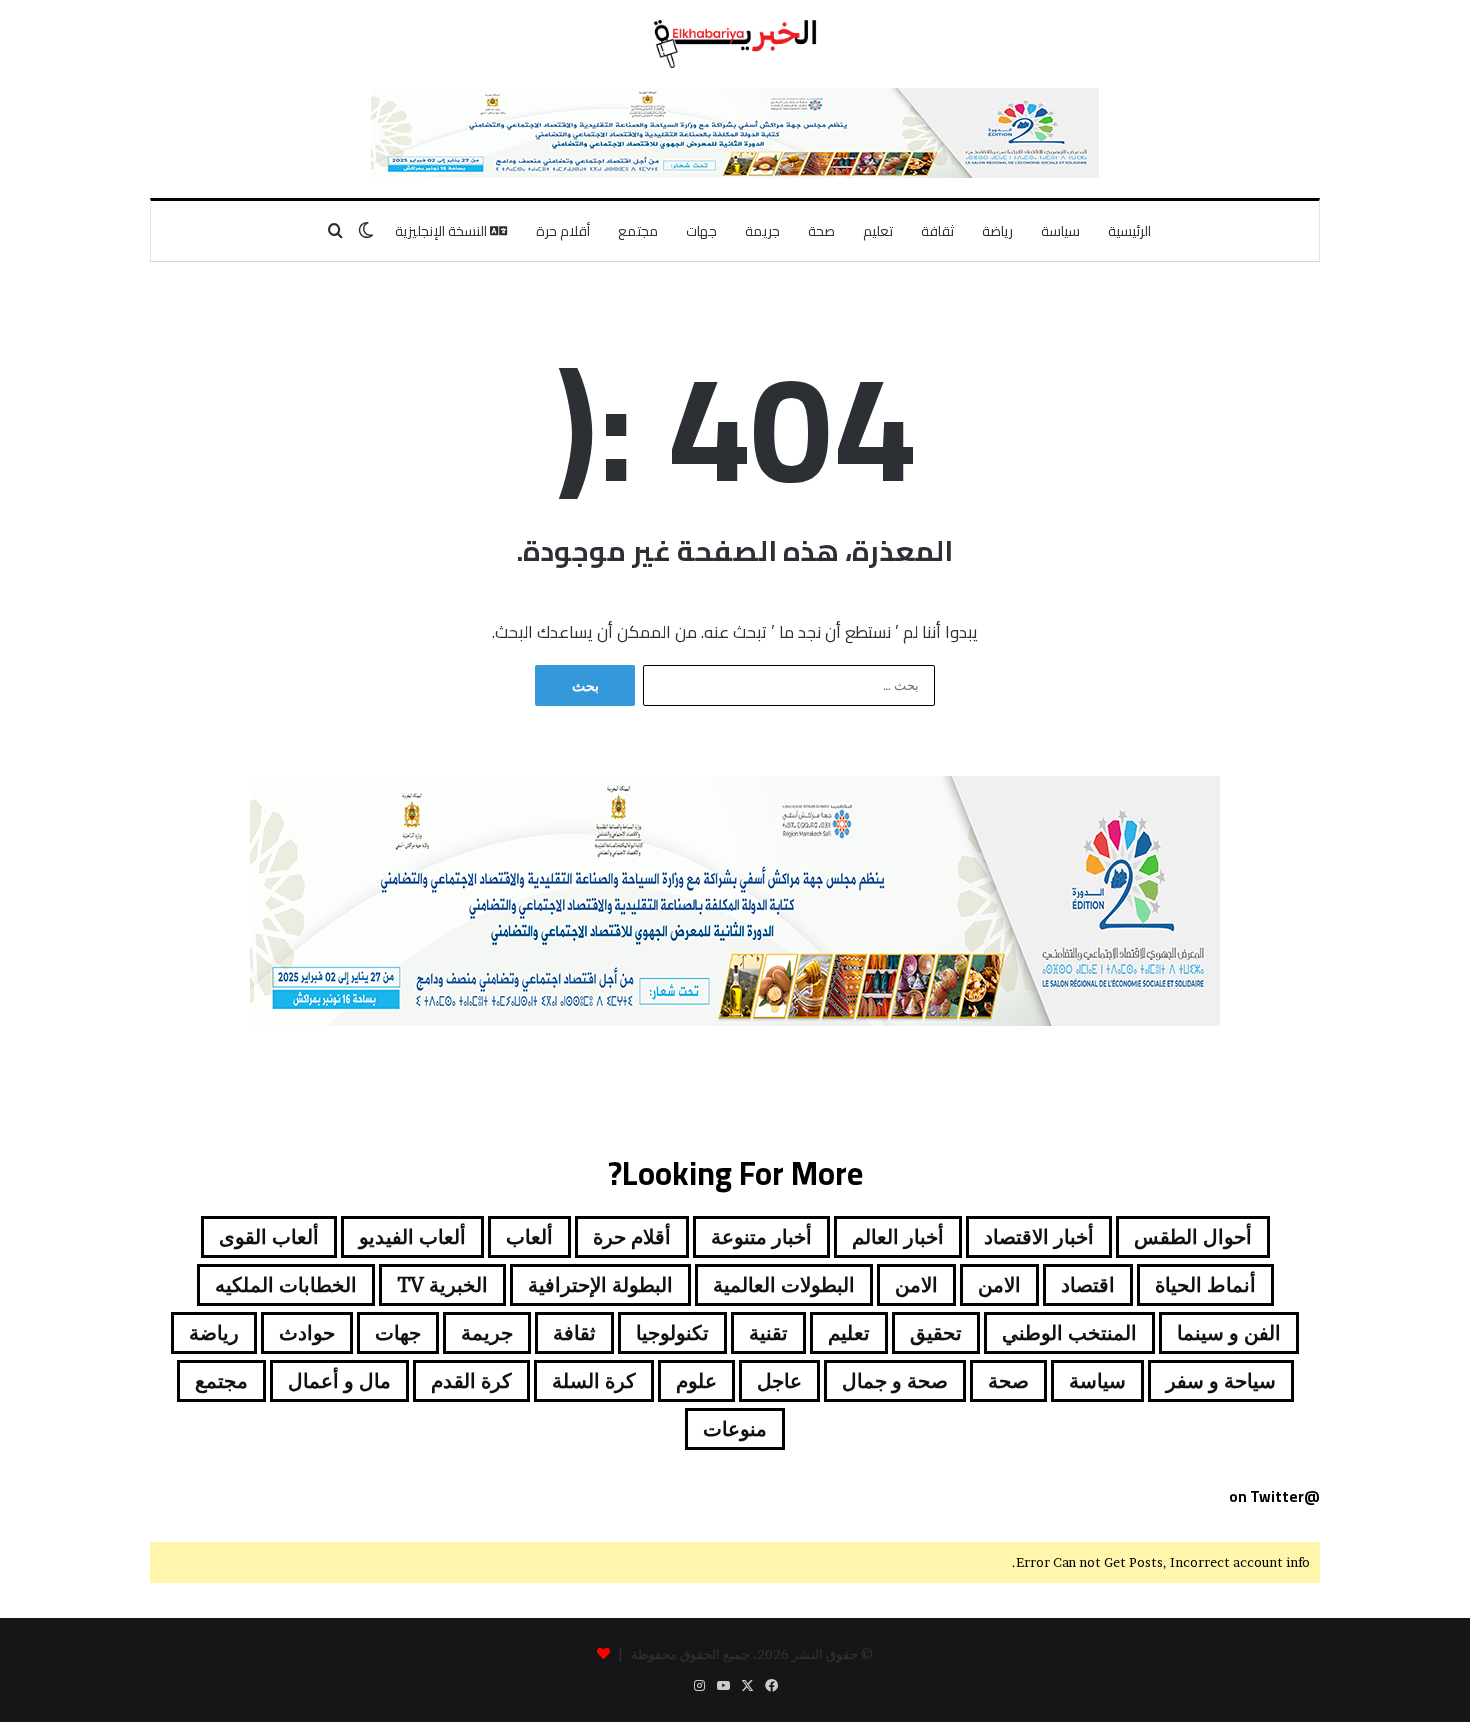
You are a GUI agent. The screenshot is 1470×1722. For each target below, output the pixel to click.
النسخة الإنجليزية (442, 231)
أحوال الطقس (1193, 1237)
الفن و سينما (1229, 1333)
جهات (701, 231)
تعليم (878, 231)
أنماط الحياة (1205, 1285)
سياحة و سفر (1221, 1381)
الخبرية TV (442, 1285)
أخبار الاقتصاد (1039, 1237)
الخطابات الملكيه (286, 1285)
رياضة (997, 231)
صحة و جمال (895, 1381)
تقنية (768, 1333)
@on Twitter (1274, 1496)
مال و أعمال (339, 1381)
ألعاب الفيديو (412, 1237)
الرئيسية (1129, 231)
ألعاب (529, 1237)
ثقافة (937, 231)
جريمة (762, 231)
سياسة (1060, 231)
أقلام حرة (563, 231)
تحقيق (936, 1333)
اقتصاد (1088, 1285)
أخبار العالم (898, 1237)
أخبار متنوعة (761, 1237)
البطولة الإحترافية (600, 1285)
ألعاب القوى (269, 1237)
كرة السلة (594, 1381)
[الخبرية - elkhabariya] (735, 44)
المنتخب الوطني (1069, 1333)
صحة (821, 231)
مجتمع (638, 231)
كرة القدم (471, 1381)
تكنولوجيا (672, 1333)
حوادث (307, 1333)
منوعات (735, 1429)
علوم (696, 1381)
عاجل (779, 1381)
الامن (999, 1285)
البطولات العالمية (784, 1285)
